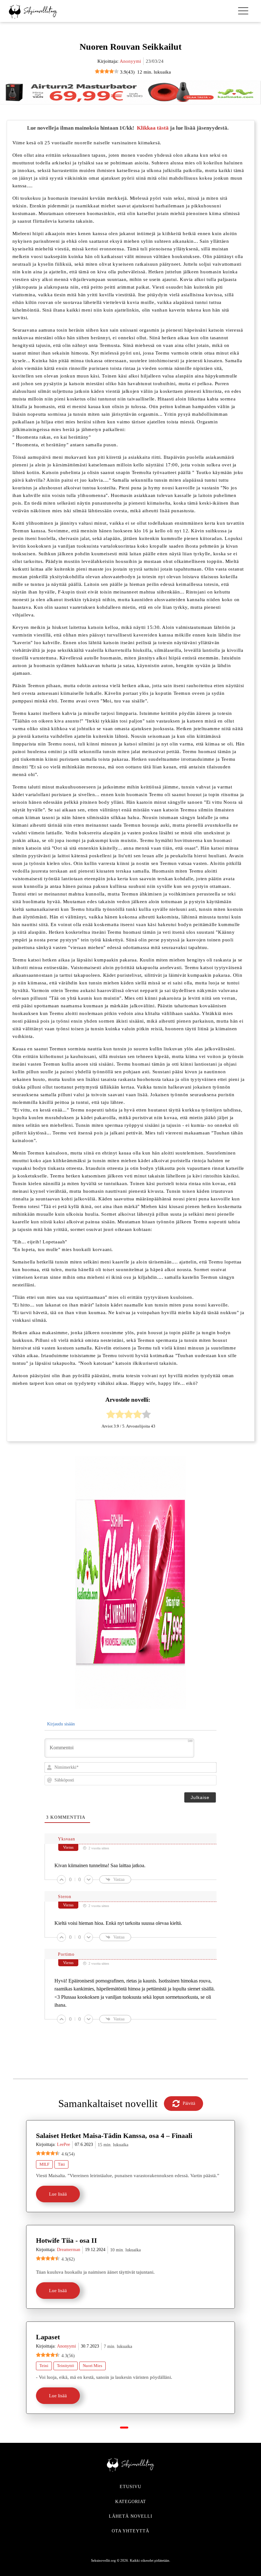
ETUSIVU (130, 2487)
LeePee (63, 2144)
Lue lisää (58, 2194)
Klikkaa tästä (153, 128)
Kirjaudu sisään (60, 1724)
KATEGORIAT (131, 2502)
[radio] (111, 1415)
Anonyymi (130, 61)
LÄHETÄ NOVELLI (131, 2516)
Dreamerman (69, 2250)
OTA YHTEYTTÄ (130, 2531)
